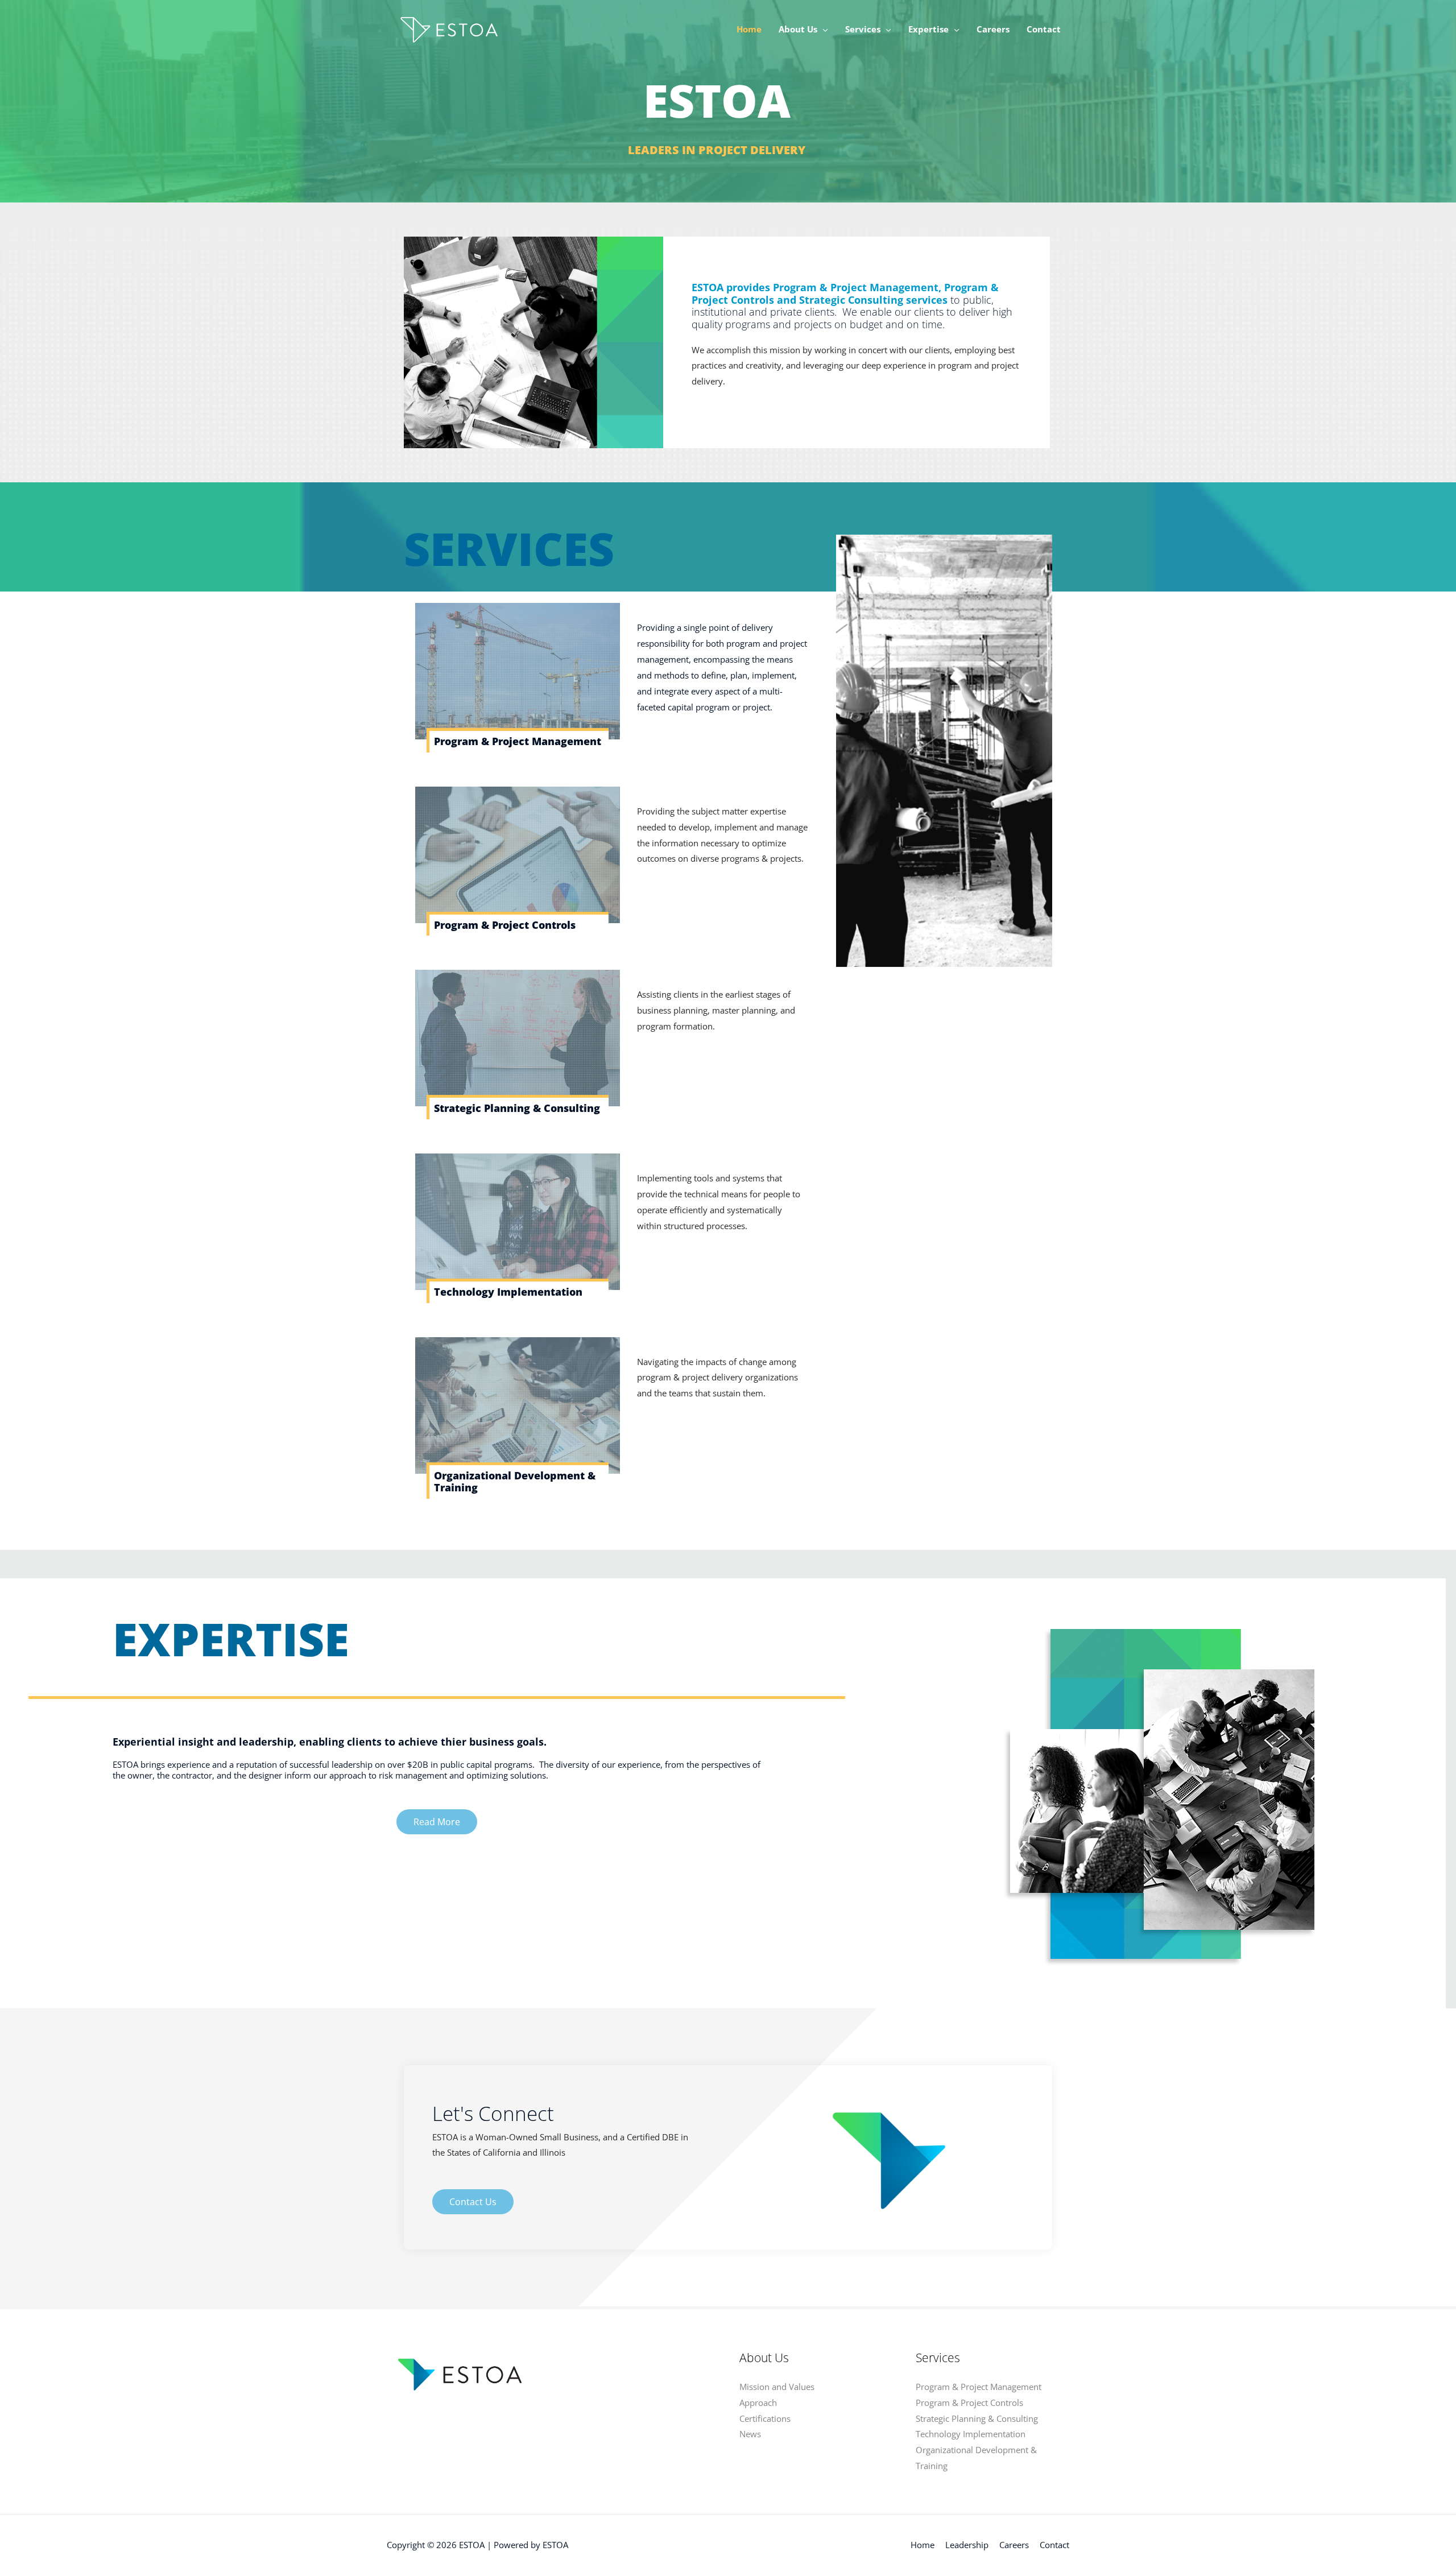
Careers (993, 29)
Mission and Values (777, 2387)
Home (749, 29)
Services (863, 29)
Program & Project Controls (505, 925)
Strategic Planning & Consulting (517, 1108)
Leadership (967, 2545)
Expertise (928, 29)
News (750, 2434)
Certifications (765, 2418)
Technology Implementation (508, 1292)
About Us (798, 29)
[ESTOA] (447, 28)
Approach (758, 2403)
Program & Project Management (518, 741)
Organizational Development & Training (515, 1482)
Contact (1044, 29)
